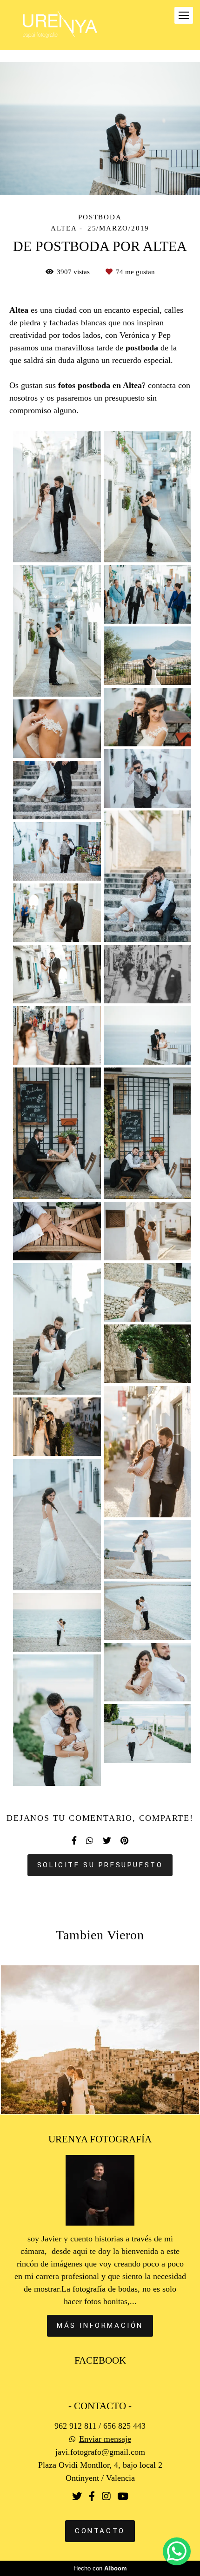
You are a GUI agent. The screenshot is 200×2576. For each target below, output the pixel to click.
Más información (100, 2326)
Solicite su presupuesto (100, 1865)
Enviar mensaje (105, 2439)
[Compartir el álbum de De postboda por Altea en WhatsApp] (90, 1841)
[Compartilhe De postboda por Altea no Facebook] (74, 1841)
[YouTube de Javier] (123, 2497)
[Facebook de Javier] (92, 2497)
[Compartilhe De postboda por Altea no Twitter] (107, 1841)
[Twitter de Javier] (77, 2497)
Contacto (100, 2531)
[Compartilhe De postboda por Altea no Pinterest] (124, 1841)
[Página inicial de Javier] (60, 25)
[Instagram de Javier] (106, 2497)
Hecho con (100, 2568)
